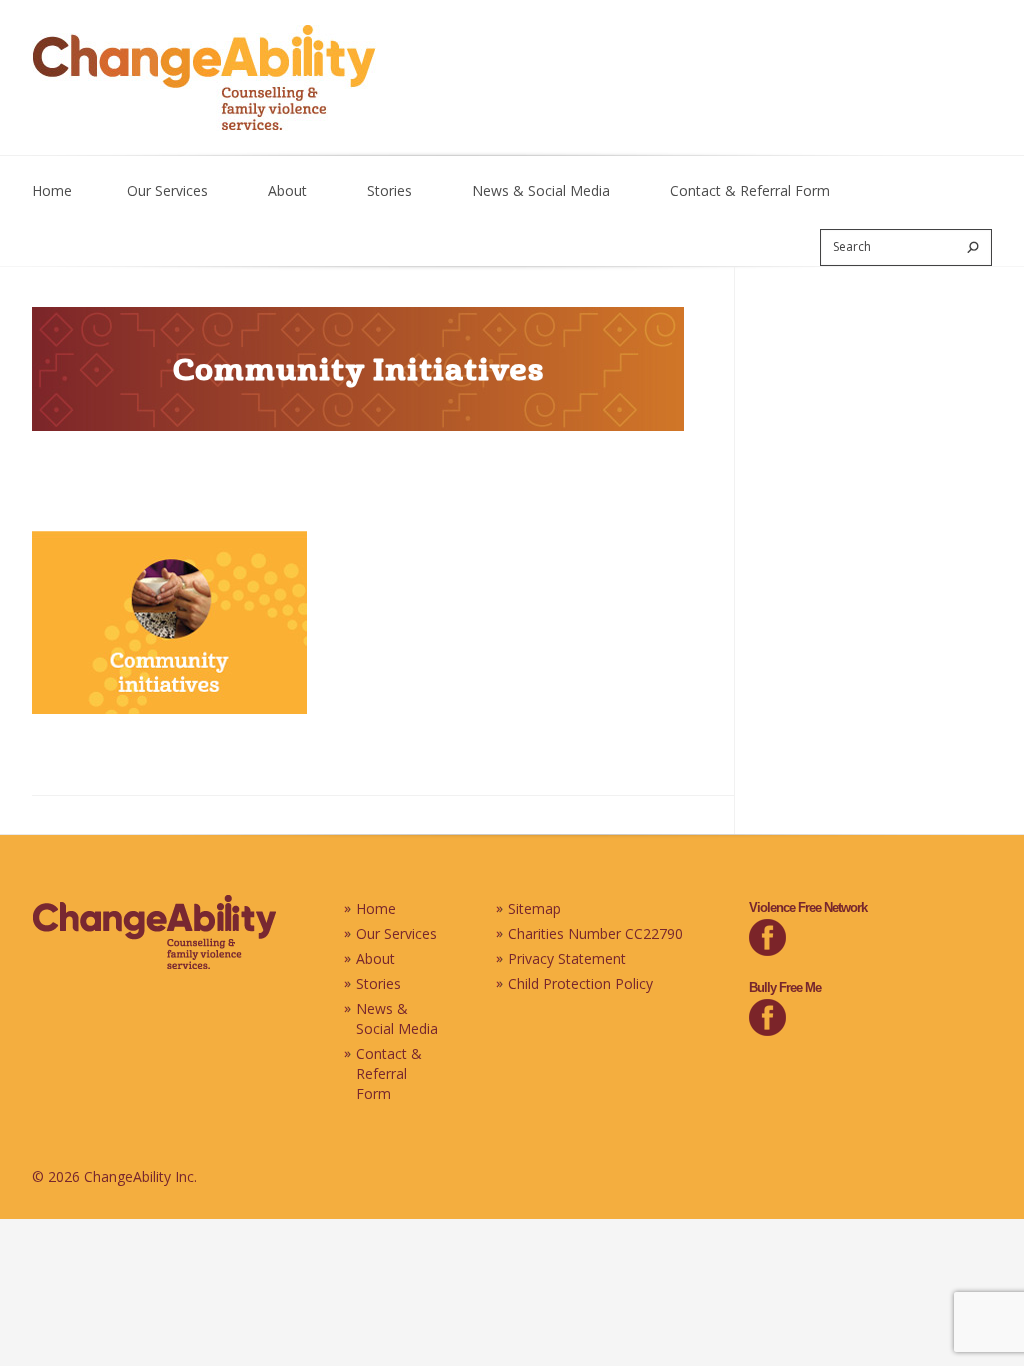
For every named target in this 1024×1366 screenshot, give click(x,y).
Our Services (167, 190)
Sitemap (534, 908)
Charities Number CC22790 (595, 933)
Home (52, 190)
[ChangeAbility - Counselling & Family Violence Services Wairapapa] (154, 964)
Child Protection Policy (580, 983)
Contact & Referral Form (750, 190)
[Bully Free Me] (767, 1030)
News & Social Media (541, 190)
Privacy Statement (567, 958)
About (287, 190)
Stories (389, 190)
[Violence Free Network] (767, 950)
